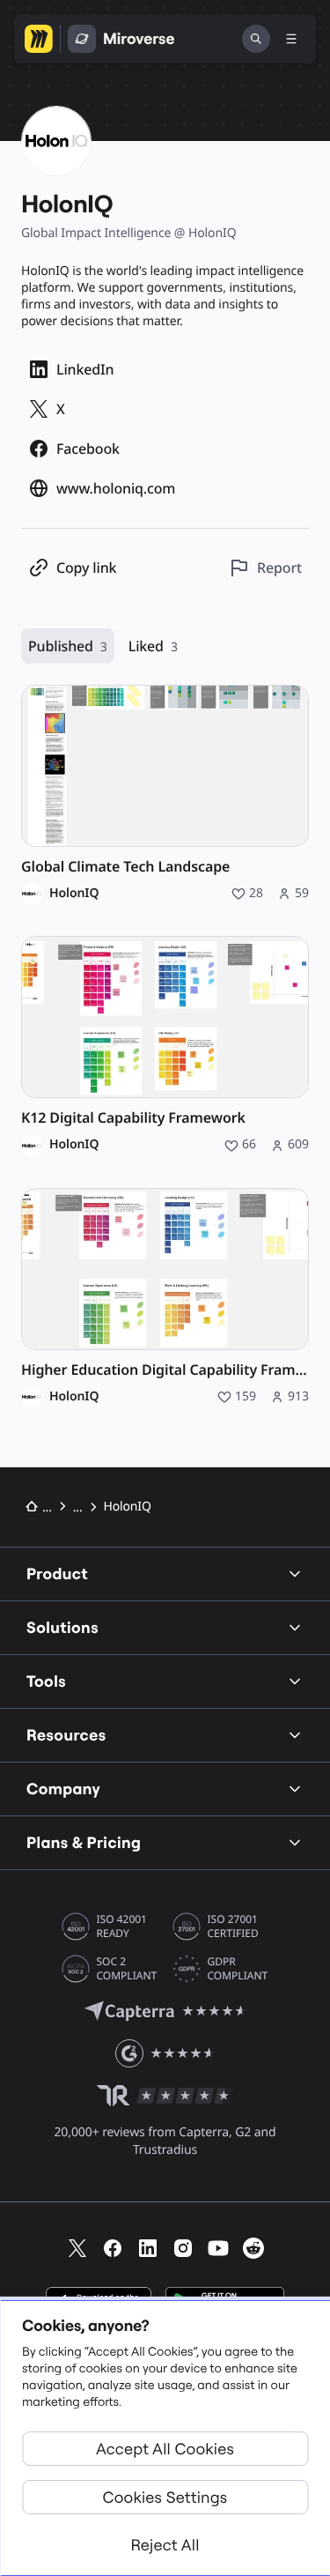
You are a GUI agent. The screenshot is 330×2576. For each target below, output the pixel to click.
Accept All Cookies (165, 2449)
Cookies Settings (165, 2497)
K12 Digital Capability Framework (133, 1118)
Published (68, 646)
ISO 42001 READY (122, 1926)
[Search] (256, 39)
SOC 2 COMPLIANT (127, 1969)
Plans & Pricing (84, 1842)
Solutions (62, 1627)
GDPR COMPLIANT (238, 1969)
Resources (66, 1735)
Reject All (165, 2545)
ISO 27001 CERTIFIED (233, 1926)
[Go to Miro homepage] (39, 39)
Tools (46, 1681)
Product (57, 1574)
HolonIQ (74, 894)
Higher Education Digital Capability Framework (165, 1370)
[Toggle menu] (291, 39)
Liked (153, 646)
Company (63, 1789)
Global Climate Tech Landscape (125, 867)
